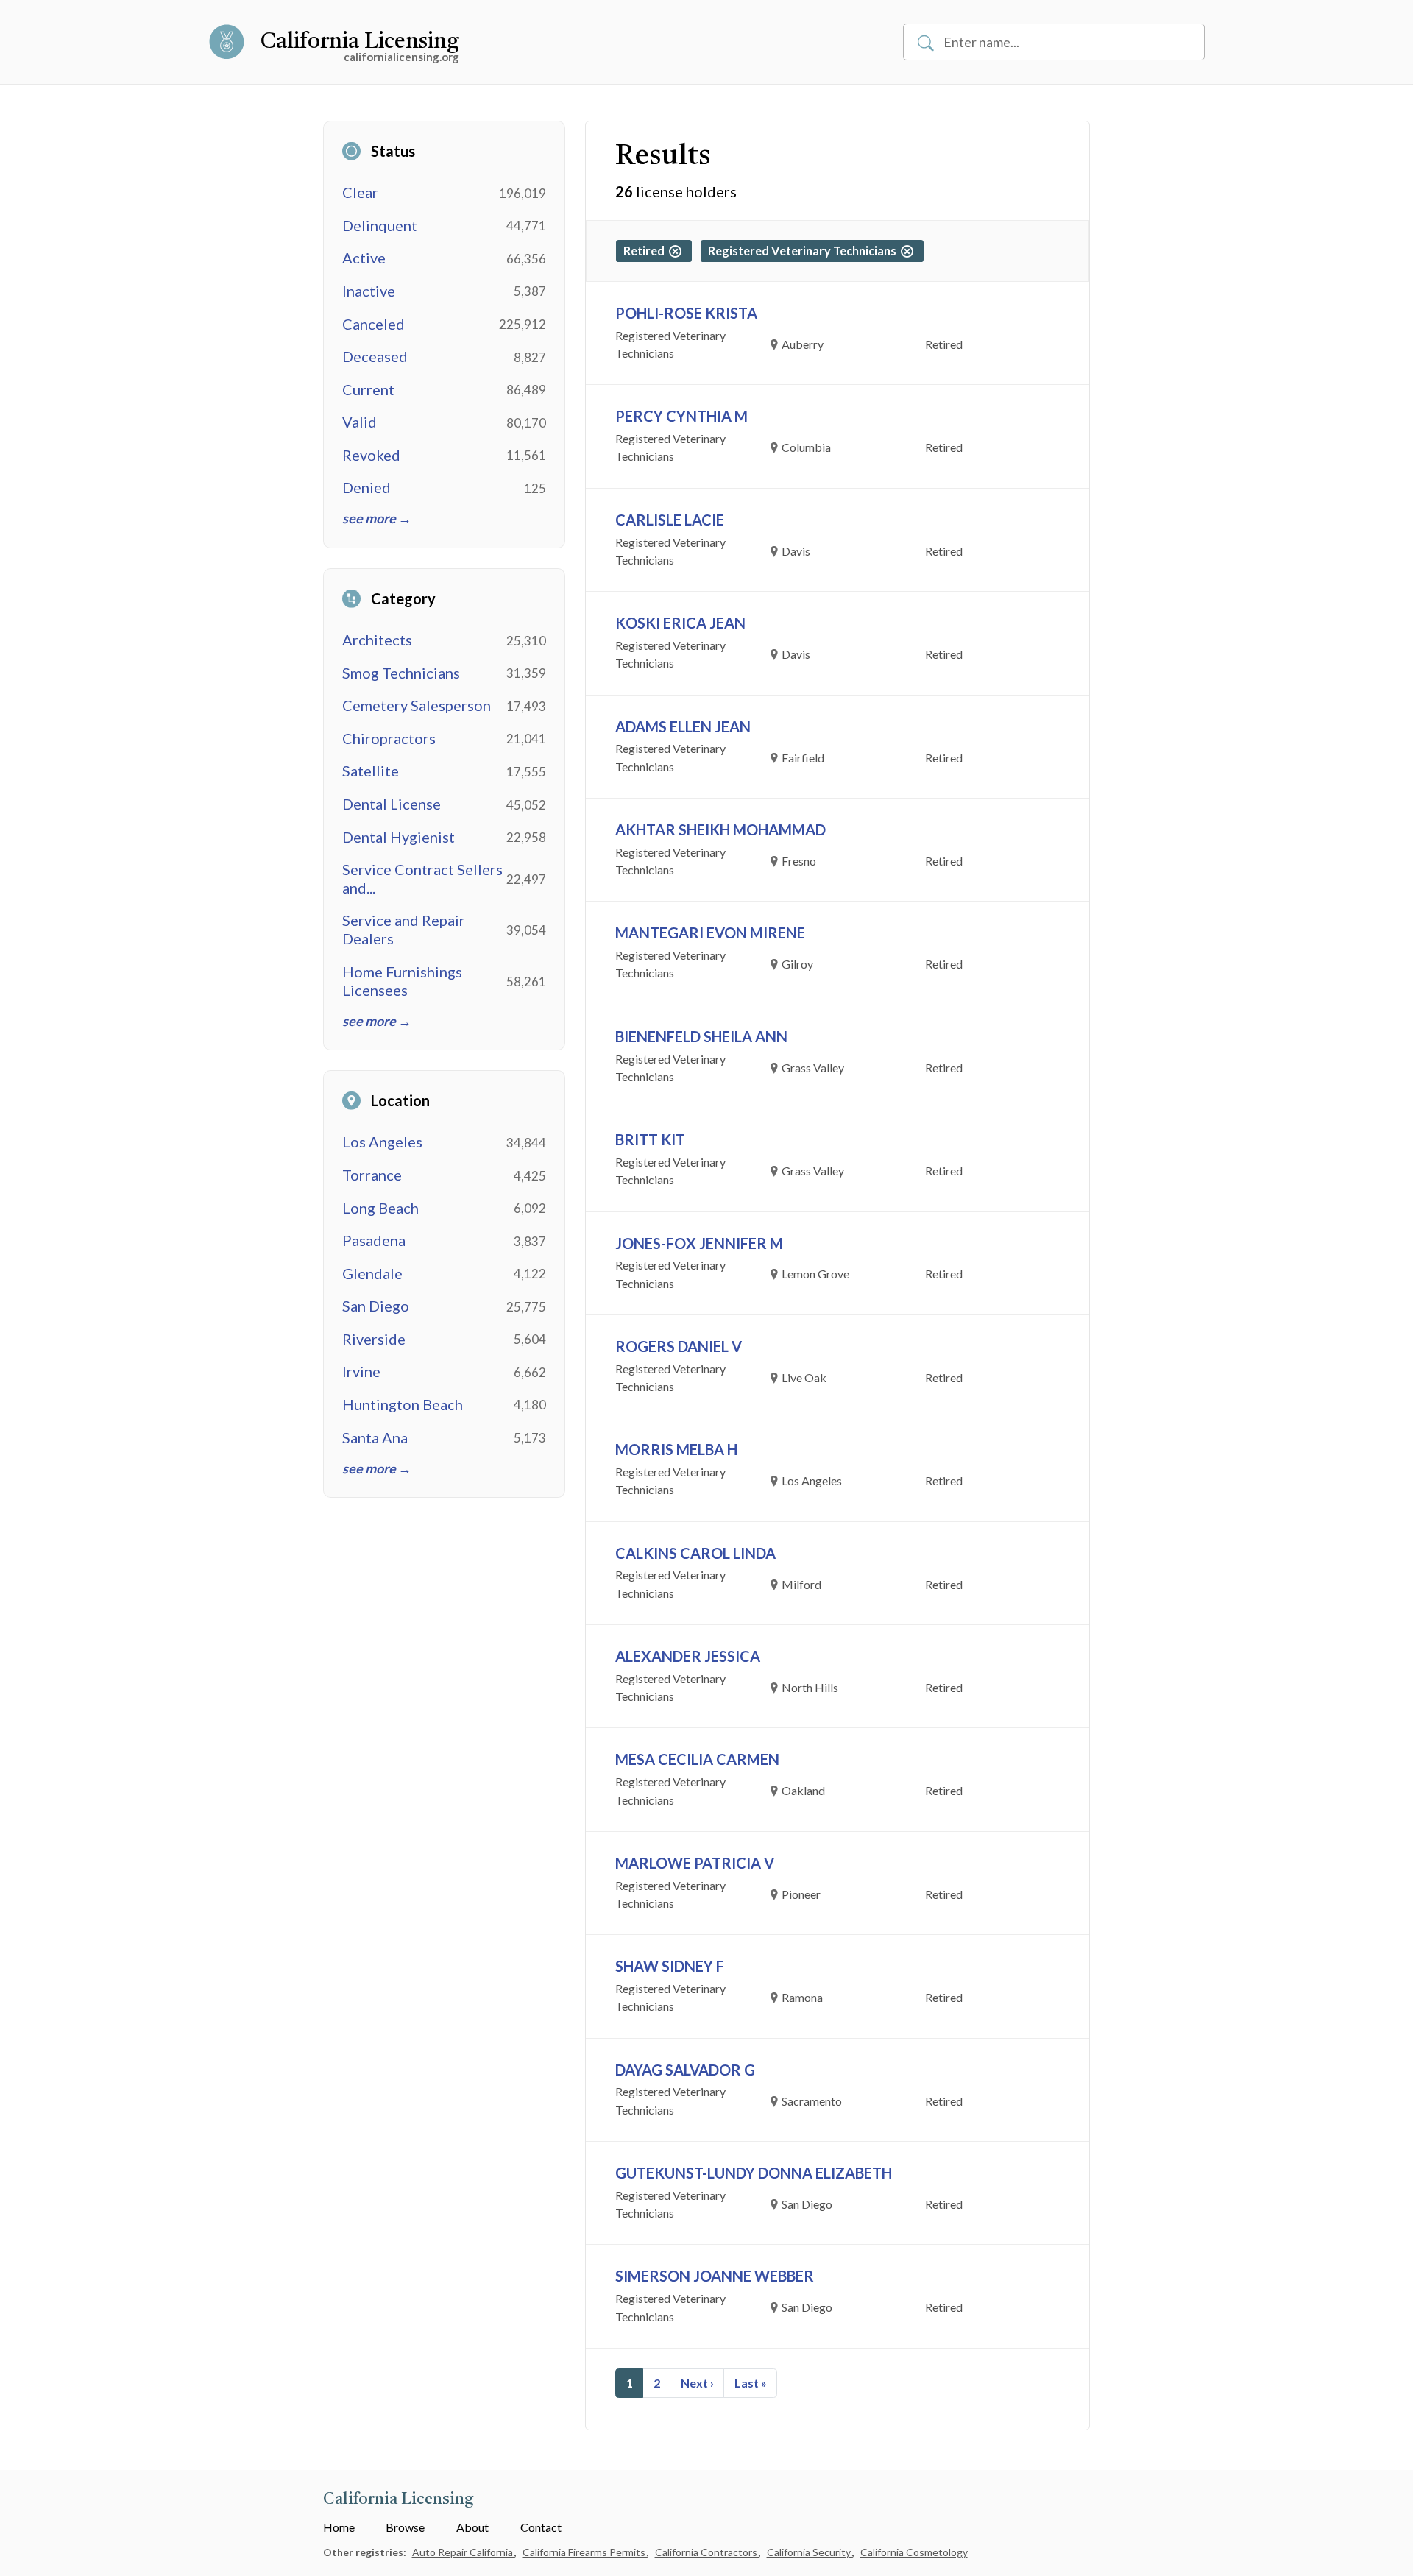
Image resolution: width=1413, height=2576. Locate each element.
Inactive (369, 291)
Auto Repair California (464, 2552)
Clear (360, 192)
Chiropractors (389, 738)
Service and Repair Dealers (404, 929)
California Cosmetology (914, 2552)
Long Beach (380, 1208)
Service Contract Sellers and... (422, 878)
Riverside (374, 1339)
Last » (751, 2383)
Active (364, 258)
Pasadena (374, 1240)
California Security (810, 2552)
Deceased (375, 356)
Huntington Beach (403, 1404)
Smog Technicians (401, 673)
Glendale (372, 1273)
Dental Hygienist (399, 837)
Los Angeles (382, 1142)
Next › (697, 2383)
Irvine (361, 1371)
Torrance (372, 1175)
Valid (360, 422)
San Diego (376, 1306)
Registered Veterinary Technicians (804, 251)
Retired (646, 251)
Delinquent (380, 225)
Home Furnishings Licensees (402, 981)
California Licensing (360, 42)
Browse (405, 2527)
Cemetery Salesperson (417, 705)
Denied (366, 487)
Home (339, 2527)
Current (368, 389)
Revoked (371, 455)
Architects (377, 640)
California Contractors (707, 2552)
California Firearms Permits (585, 2552)
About (472, 2527)
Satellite (371, 771)
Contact (541, 2527)
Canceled (373, 324)
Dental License (392, 804)
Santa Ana (375, 1437)
